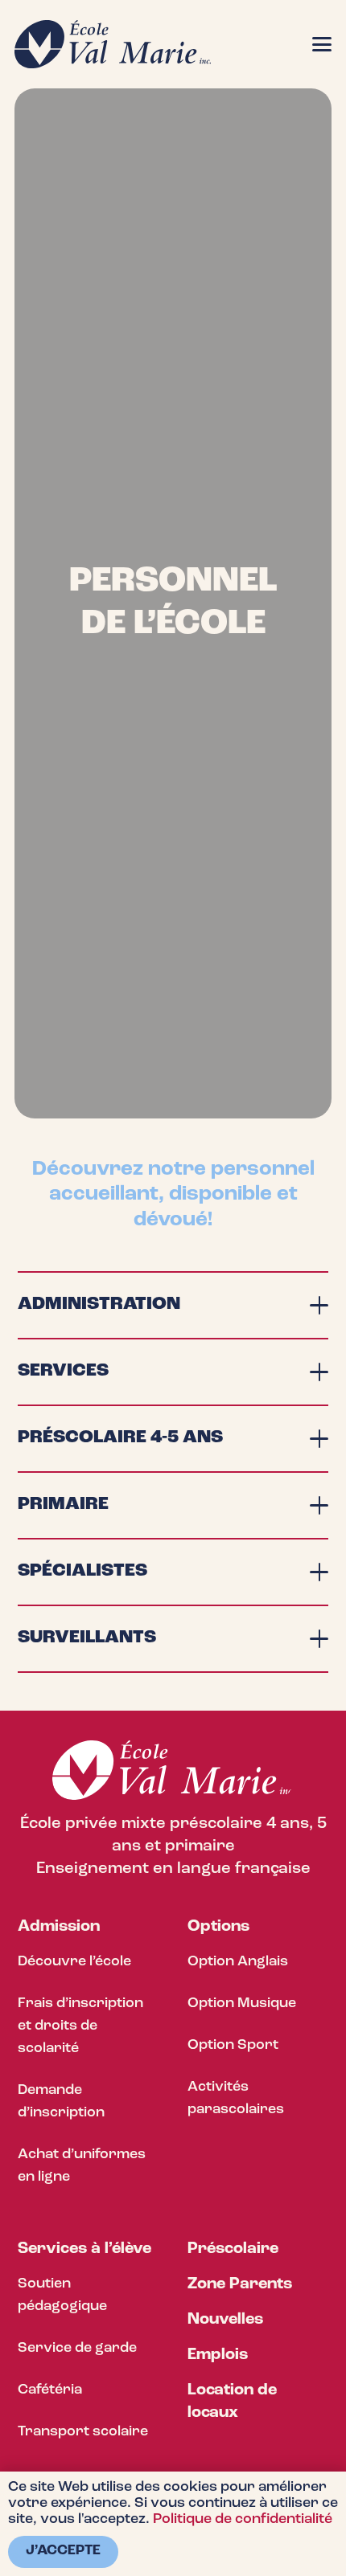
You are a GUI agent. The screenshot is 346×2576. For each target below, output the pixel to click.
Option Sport (233, 2046)
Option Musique (242, 2004)
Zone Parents (240, 2284)
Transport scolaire (83, 2432)
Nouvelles (225, 2320)
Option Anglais (238, 1962)
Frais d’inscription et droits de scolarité (80, 2026)
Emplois (218, 2355)
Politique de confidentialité (243, 2520)
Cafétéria (50, 2390)
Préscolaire (233, 2249)
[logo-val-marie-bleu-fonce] (113, 44)
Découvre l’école (74, 1962)
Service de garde (77, 2349)
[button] (322, 44)
